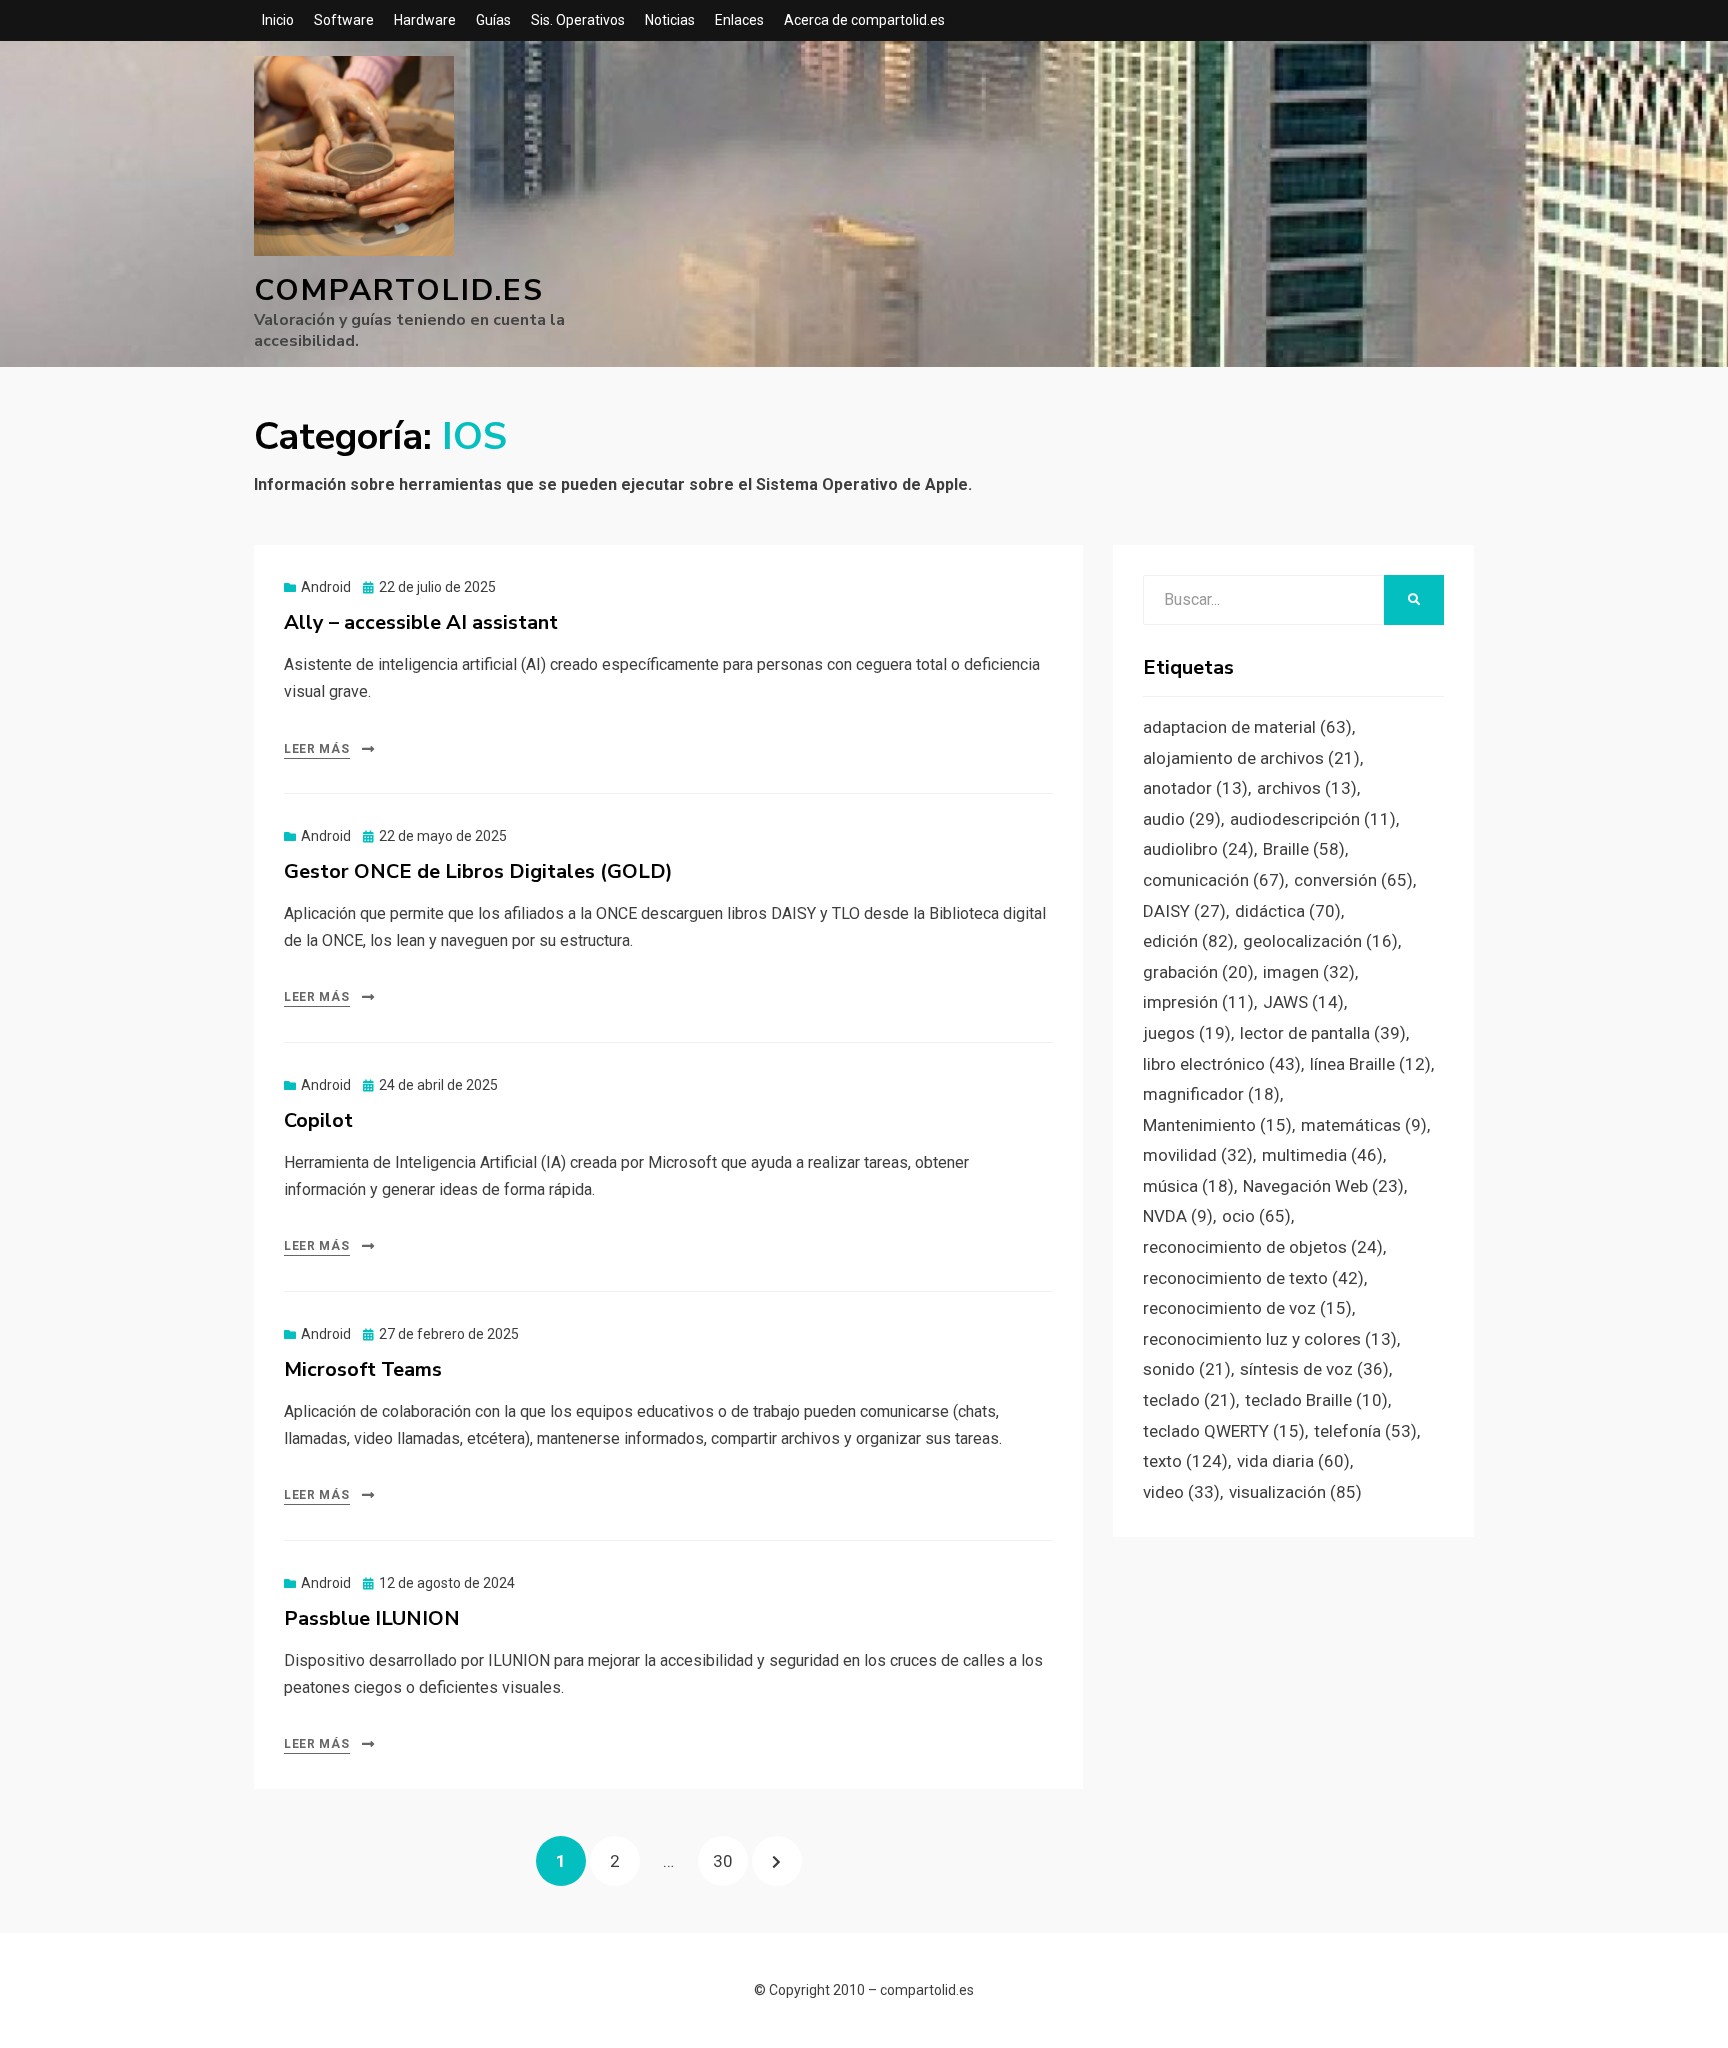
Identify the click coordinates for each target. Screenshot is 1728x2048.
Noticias (670, 20)
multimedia (1322, 1155)
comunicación (1214, 880)
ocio (1256, 1216)
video (1181, 1492)
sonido (1187, 1369)
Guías (493, 20)
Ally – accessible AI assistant (421, 622)
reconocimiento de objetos (1263, 1247)
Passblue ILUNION (372, 1618)
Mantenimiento (1217, 1125)
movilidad (1198, 1155)
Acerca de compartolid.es (864, 20)
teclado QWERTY (1224, 1431)
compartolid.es (399, 290)
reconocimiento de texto (1253, 1278)
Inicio (278, 20)
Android (326, 587)
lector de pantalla (1323, 1033)
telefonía (1365, 1431)
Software (344, 20)
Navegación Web (1323, 1186)
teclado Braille (1316, 1400)
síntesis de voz (1314, 1369)
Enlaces (739, 20)
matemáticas (1364, 1125)
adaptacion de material (1247, 727)
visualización (1295, 1492)
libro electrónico (1222, 1064)
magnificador (1211, 1094)
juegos (1187, 1033)
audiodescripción (1313, 819)
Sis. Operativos (578, 20)
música (1188, 1186)
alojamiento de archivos (1251, 758)
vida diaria (1293, 1461)
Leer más (317, 749)
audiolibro (1198, 849)
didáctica (1288, 911)
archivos (1307, 788)
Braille (1304, 849)
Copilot (318, 1120)
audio (1182, 819)
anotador (1195, 788)
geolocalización (1320, 941)
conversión (1353, 880)
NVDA (1178, 1216)
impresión (1198, 1002)
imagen (1309, 972)
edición (1188, 941)
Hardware (425, 20)
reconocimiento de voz (1247, 1308)
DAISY (1184, 911)
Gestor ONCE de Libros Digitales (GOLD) (478, 871)
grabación (1198, 972)
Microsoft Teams (363, 1369)
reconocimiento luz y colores (1270, 1339)
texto (1185, 1461)
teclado (1189, 1400)
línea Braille (1370, 1064)
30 (730, 1860)
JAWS (1303, 1002)
